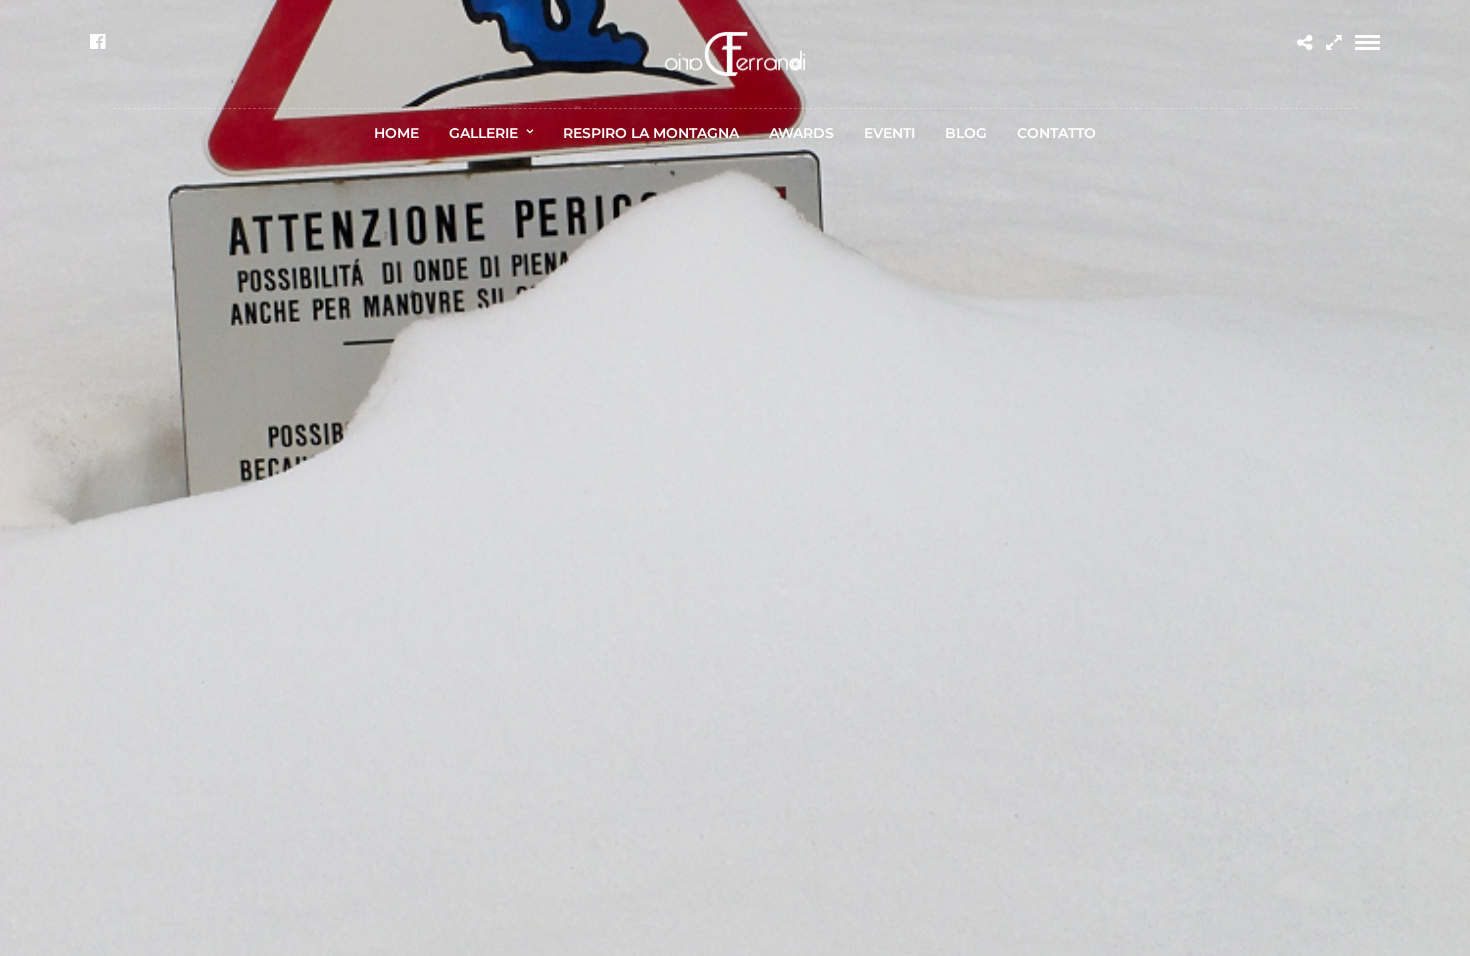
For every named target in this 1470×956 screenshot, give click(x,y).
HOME (396, 133)
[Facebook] (97, 42)
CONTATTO (1056, 133)
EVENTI (889, 133)
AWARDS (801, 133)
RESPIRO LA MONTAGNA (651, 133)
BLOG (966, 133)
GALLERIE (483, 133)
